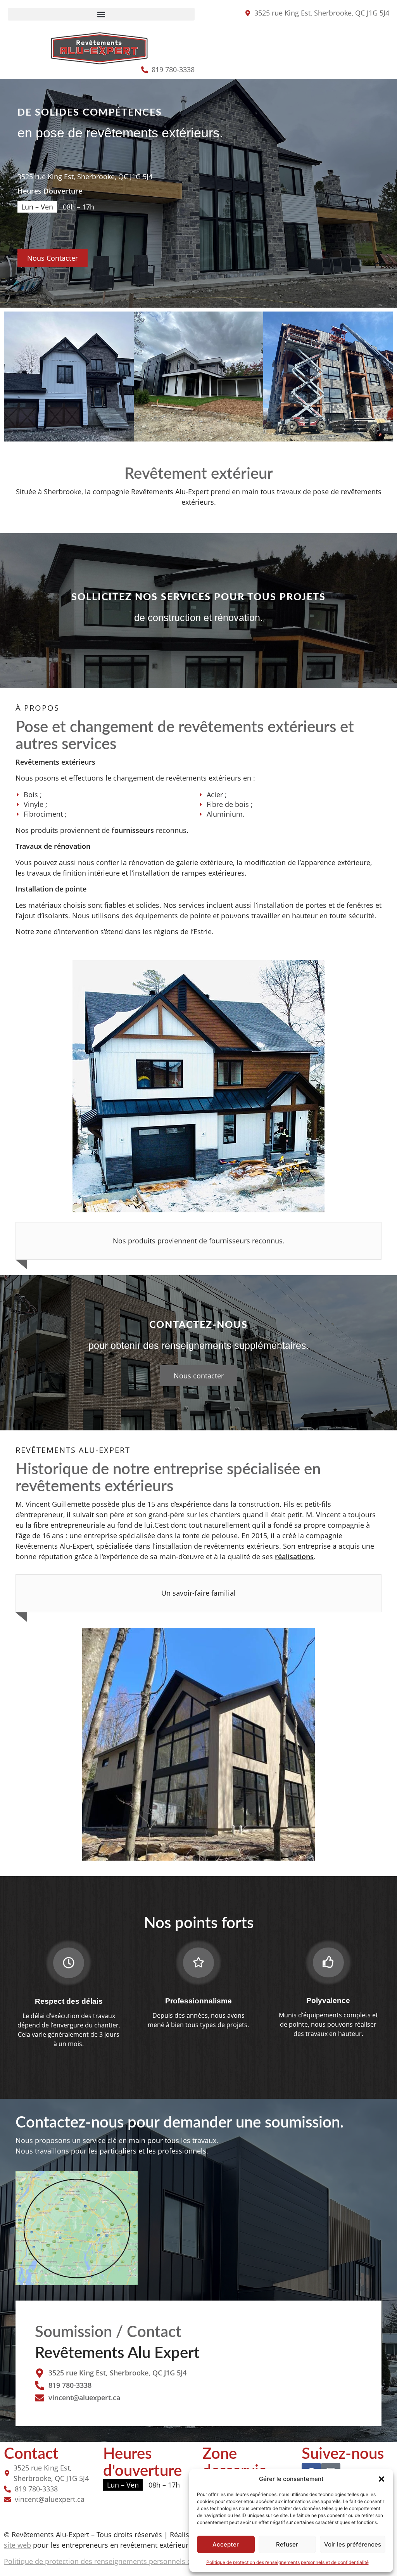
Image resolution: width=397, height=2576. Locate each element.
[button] (381, 2479)
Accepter (226, 2544)
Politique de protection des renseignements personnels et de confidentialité (287, 2562)
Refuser (287, 2544)
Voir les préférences (353, 2544)
